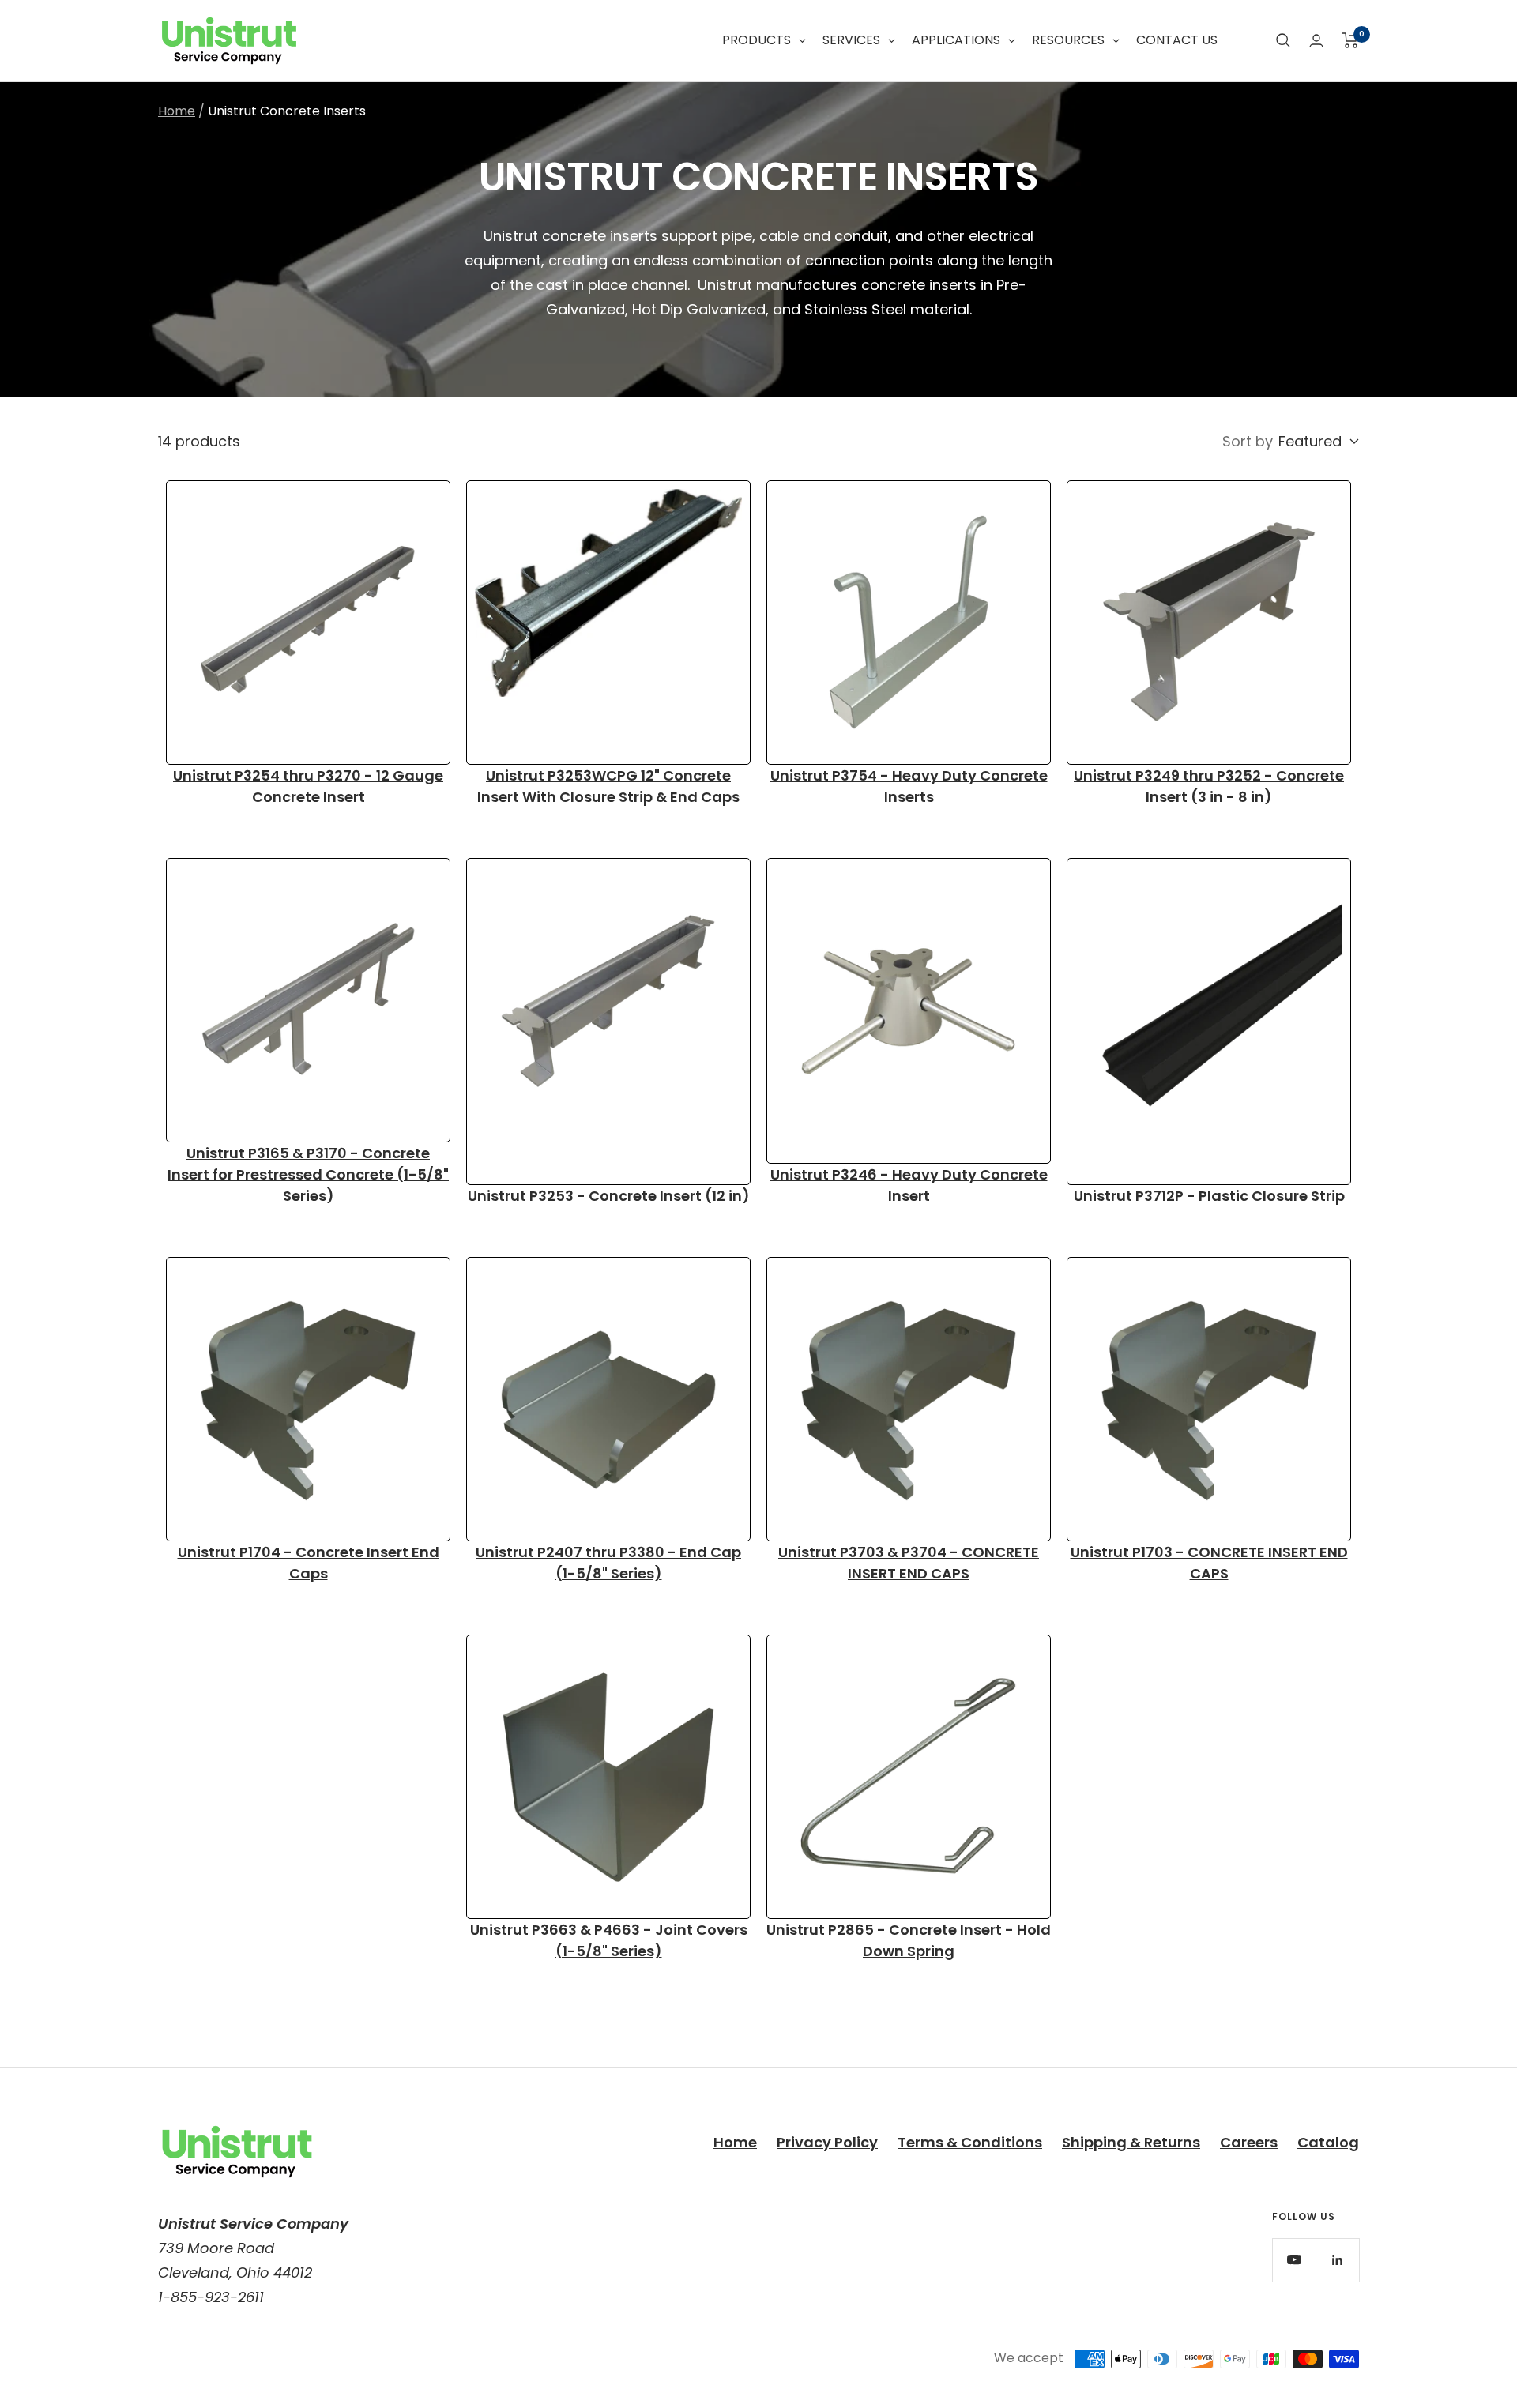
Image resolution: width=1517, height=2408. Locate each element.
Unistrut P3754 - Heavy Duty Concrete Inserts (909, 786)
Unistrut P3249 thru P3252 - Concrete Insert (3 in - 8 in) (1209, 786)
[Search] (1283, 40)
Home (177, 111)
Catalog (1328, 2142)
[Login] (1316, 41)
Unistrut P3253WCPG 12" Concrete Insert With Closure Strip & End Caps (608, 786)
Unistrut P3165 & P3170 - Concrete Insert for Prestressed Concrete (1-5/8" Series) (308, 1174)
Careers (1249, 2142)
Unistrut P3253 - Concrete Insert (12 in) (609, 1196)
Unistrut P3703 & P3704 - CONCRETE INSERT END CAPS (909, 1563)
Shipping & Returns (1131, 2142)
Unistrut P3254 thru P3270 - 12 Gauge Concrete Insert (308, 786)
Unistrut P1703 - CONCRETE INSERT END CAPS (1209, 1563)
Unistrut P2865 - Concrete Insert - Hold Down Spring (909, 1940)
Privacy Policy (827, 2142)
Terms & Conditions (970, 2142)
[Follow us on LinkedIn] (1337, 2260)
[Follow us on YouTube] (1294, 2260)
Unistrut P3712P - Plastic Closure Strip (1209, 1196)
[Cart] (1351, 40)
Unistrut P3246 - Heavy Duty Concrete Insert (909, 1185)
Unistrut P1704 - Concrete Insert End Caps (309, 1563)
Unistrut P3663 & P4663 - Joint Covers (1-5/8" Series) (609, 1940)
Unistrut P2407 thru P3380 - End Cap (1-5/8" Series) (608, 1563)
